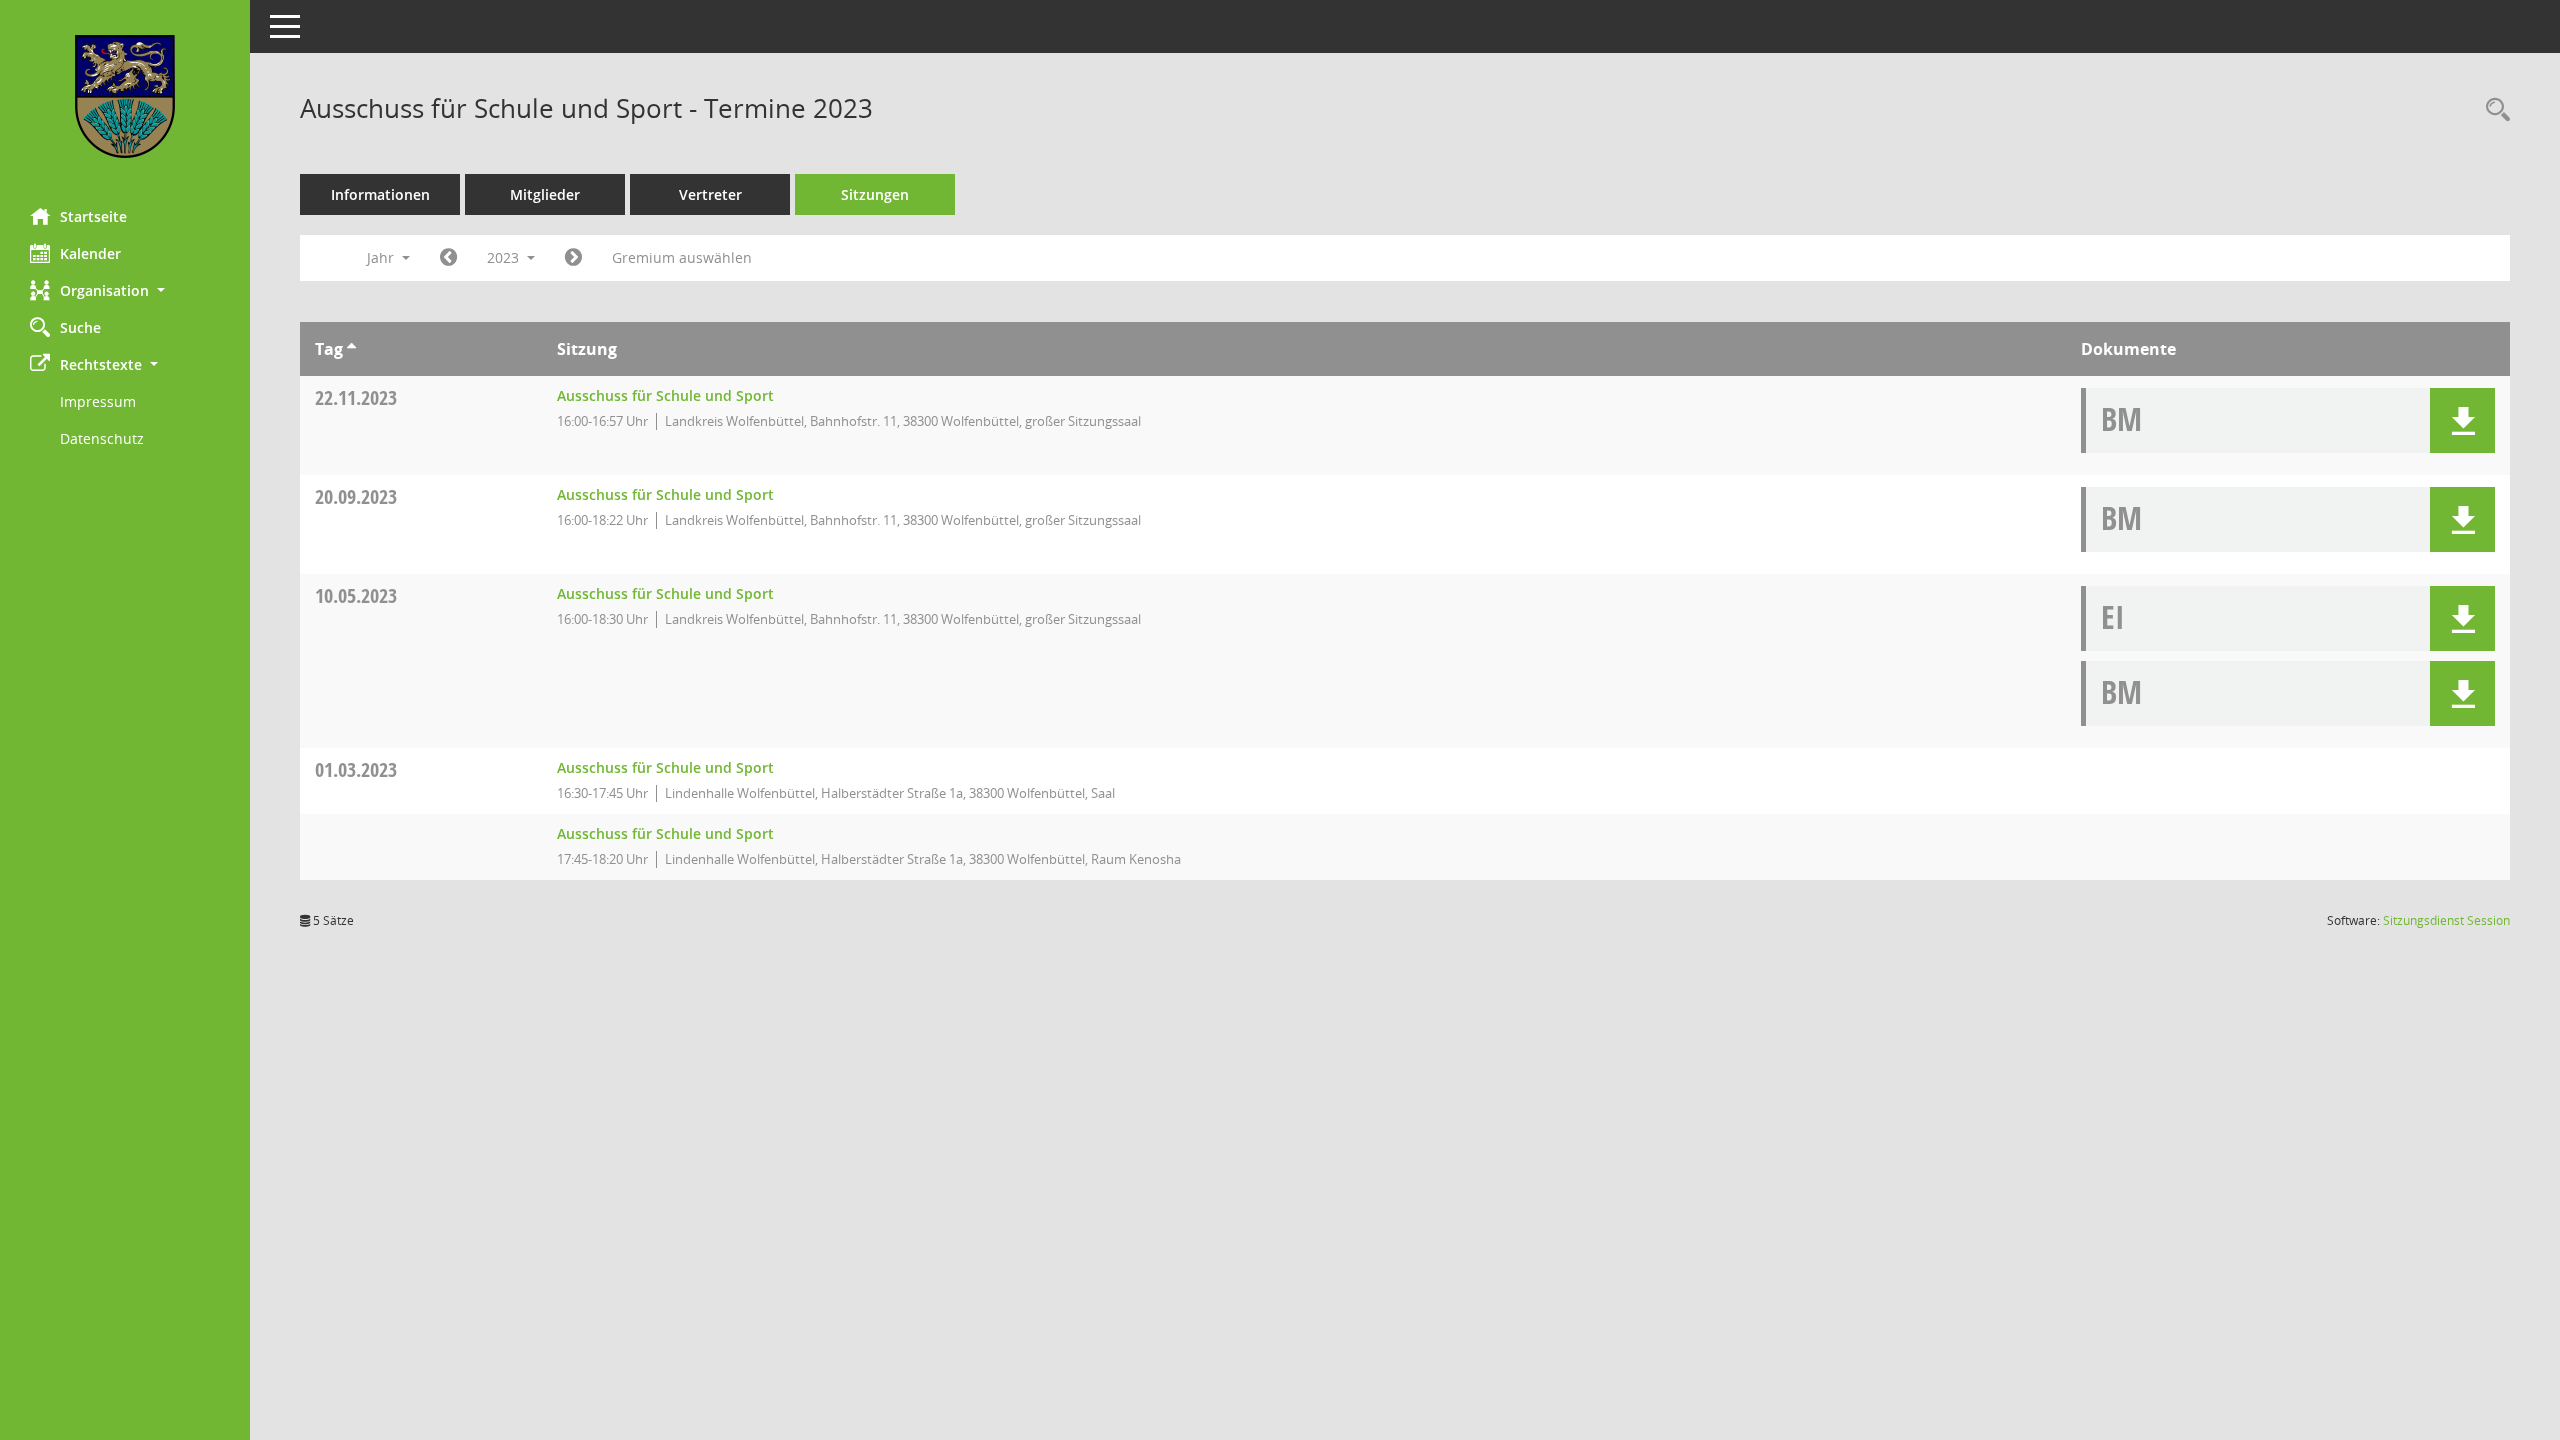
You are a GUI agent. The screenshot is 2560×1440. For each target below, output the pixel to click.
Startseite (93, 216)
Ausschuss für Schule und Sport (665, 395)
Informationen (380, 194)
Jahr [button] (382, 257)
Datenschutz (102, 438)
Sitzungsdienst (2446, 920)
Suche (80, 327)
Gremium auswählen (682, 257)
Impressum (98, 401)
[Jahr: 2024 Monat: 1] (573, 258)
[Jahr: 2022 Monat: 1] (448, 258)
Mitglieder (545, 194)
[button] (125, 290)
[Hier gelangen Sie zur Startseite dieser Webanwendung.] (125, 96)
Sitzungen (875, 194)
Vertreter (710, 194)
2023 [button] (505, 257)
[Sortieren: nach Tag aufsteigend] (351, 349)
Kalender (90, 253)
